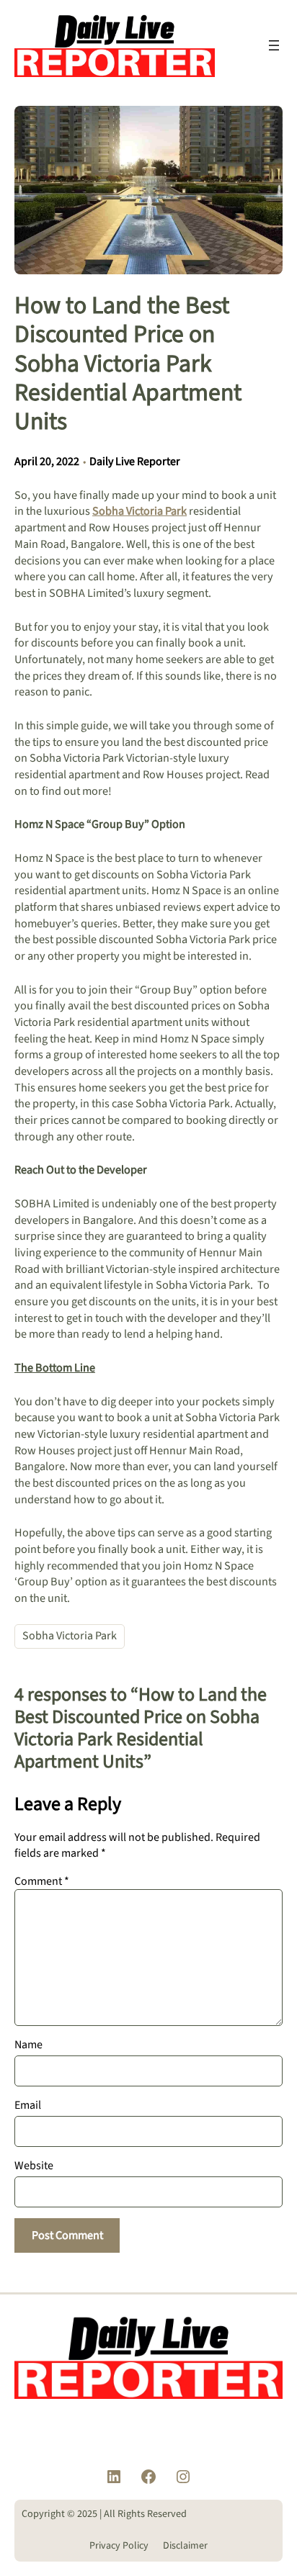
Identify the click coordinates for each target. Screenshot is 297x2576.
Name (28, 2045)
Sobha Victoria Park (70, 1636)
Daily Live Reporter (135, 461)
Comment (42, 1881)
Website (34, 2166)
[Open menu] (274, 45)
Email (28, 2105)
